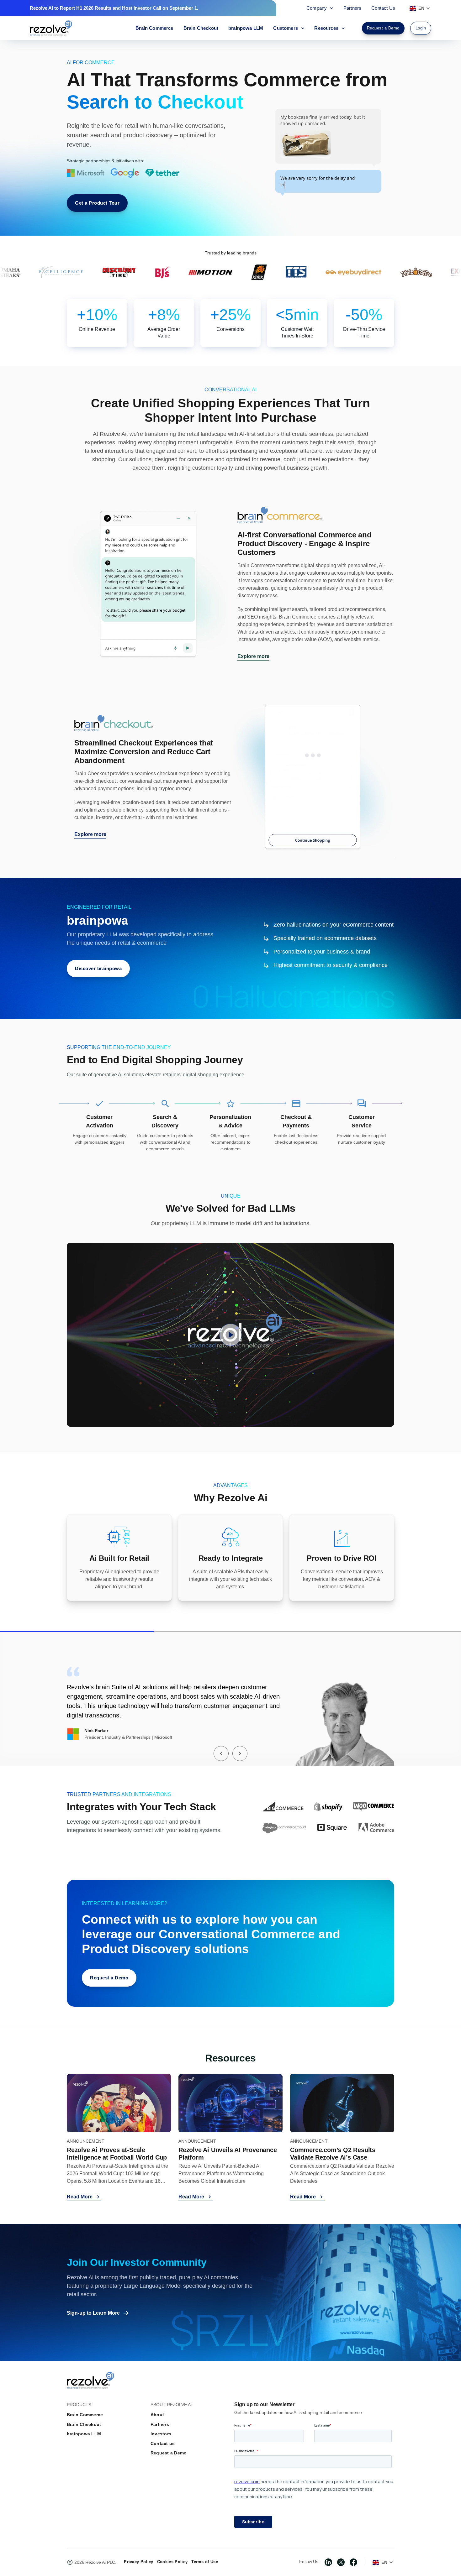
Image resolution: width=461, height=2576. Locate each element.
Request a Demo (169, 2453)
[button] (221, 1753)
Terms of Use (205, 2562)
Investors (161, 2434)
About (157, 2415)
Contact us (163, 2443)
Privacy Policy (138, 2562)
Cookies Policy (172, 2562)
